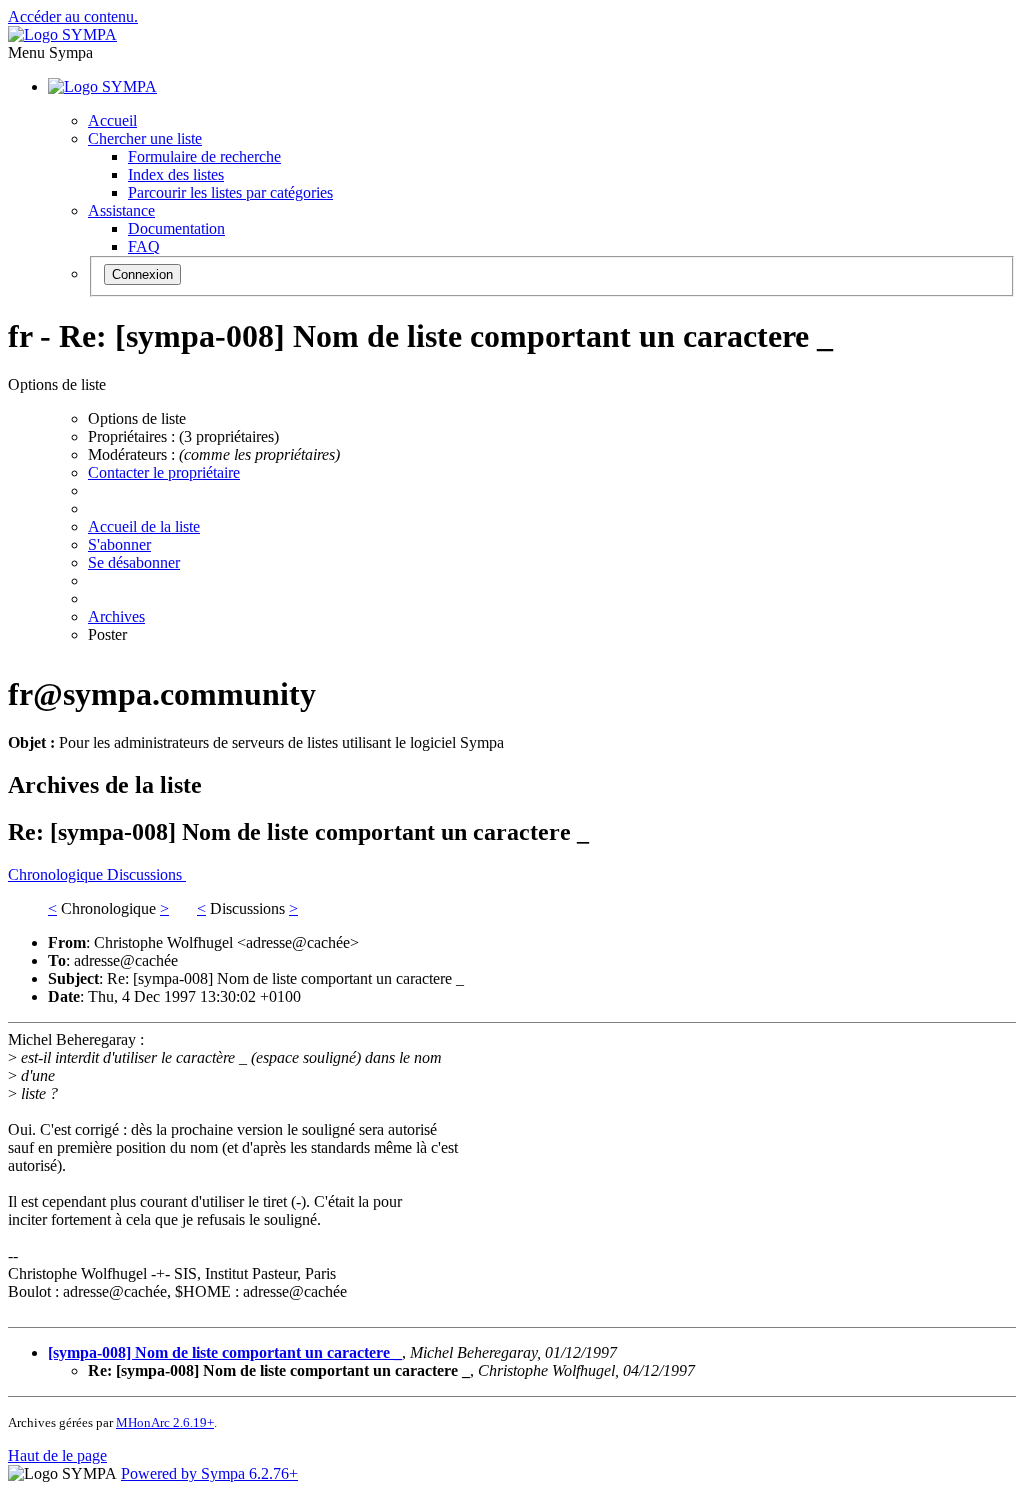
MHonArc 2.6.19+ (165, 1422)
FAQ (144, 246)
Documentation (176, 228)
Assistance (121, 210)
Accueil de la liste (144, 526)
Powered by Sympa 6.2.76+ (209, 1473)
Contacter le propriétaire (164, 472)
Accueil (112, 120)
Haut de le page (57, 1455)
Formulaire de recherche (204, 156)
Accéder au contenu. (73, 16)
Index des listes (176, 174)
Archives (116, 616)
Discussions (146, 874)
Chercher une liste (145, 138)
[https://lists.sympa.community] (62, 34)
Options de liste (137, 418)
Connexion (142, 274)
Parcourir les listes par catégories (230, 192)
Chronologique (57, 874)
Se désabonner (134, 562)
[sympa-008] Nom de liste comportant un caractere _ (225, 1352)
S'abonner (119, 544)
